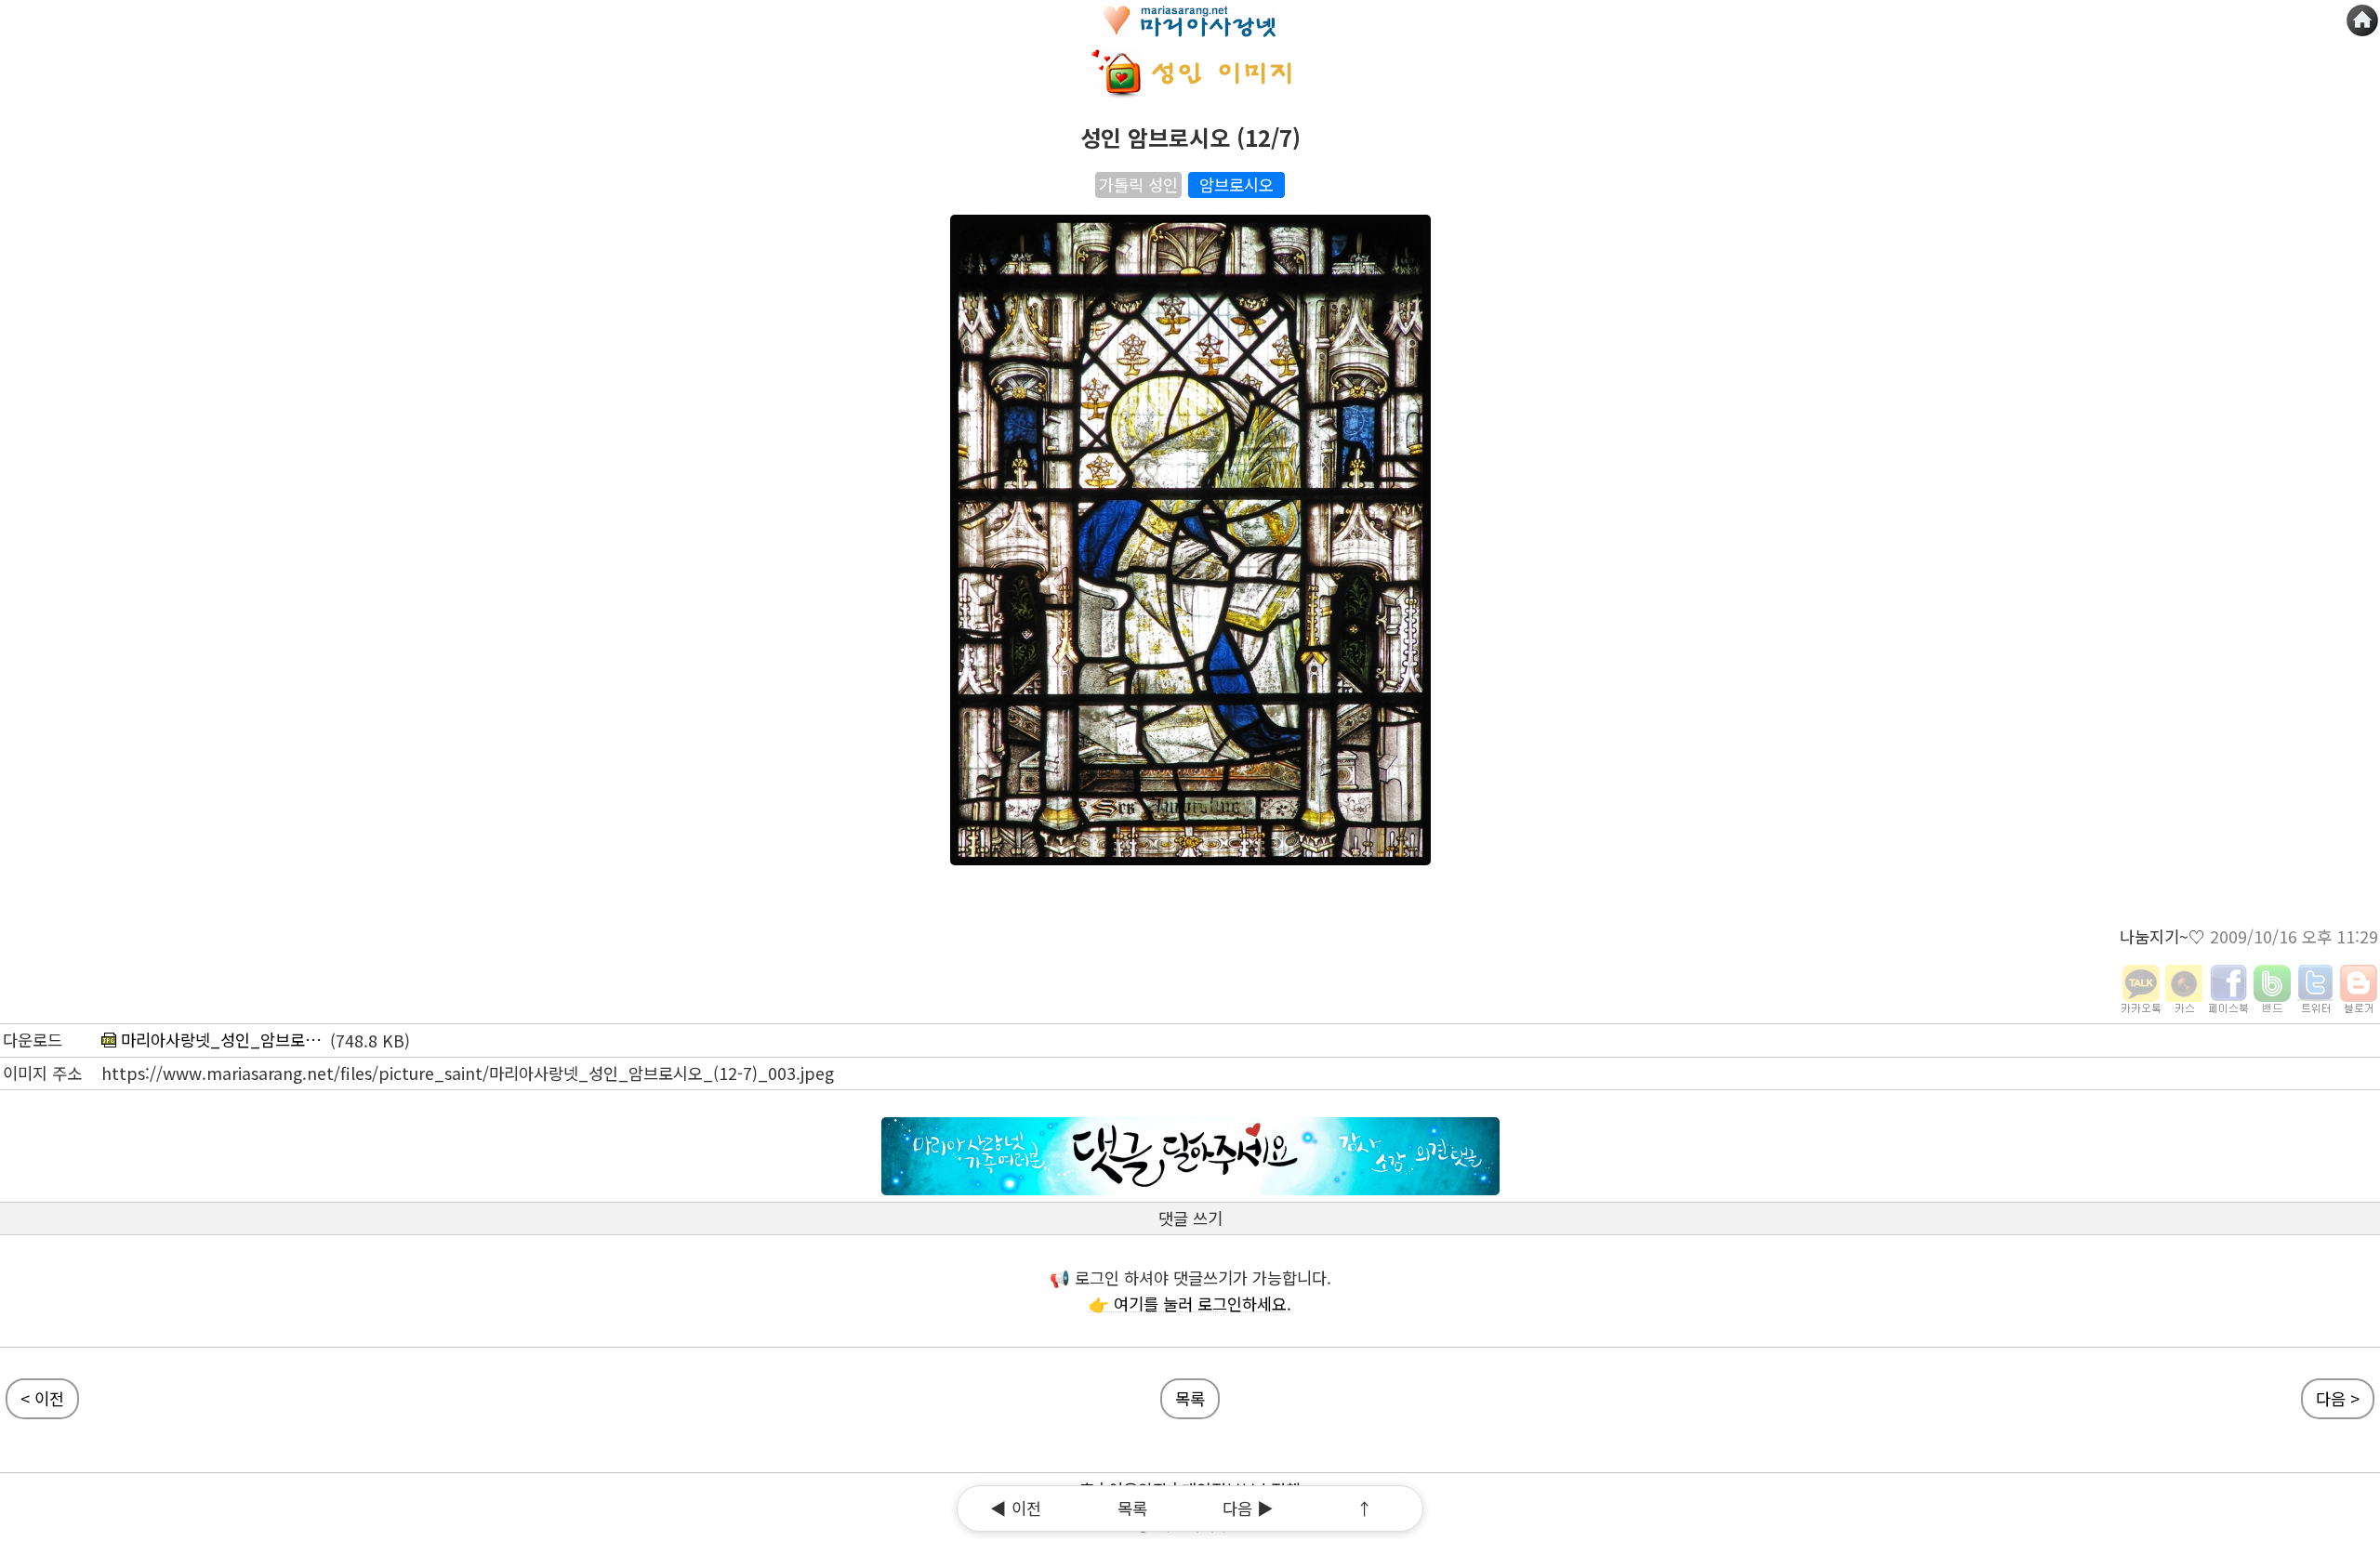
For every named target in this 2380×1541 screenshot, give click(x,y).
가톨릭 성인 (1138, 184)
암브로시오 (1236, 184)
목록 (1132, 1508)
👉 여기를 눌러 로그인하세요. (1190, 1304)
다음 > (2338, 1398)
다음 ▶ (1248, 1508)
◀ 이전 (1016, 1508)
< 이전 (42, 1398)
